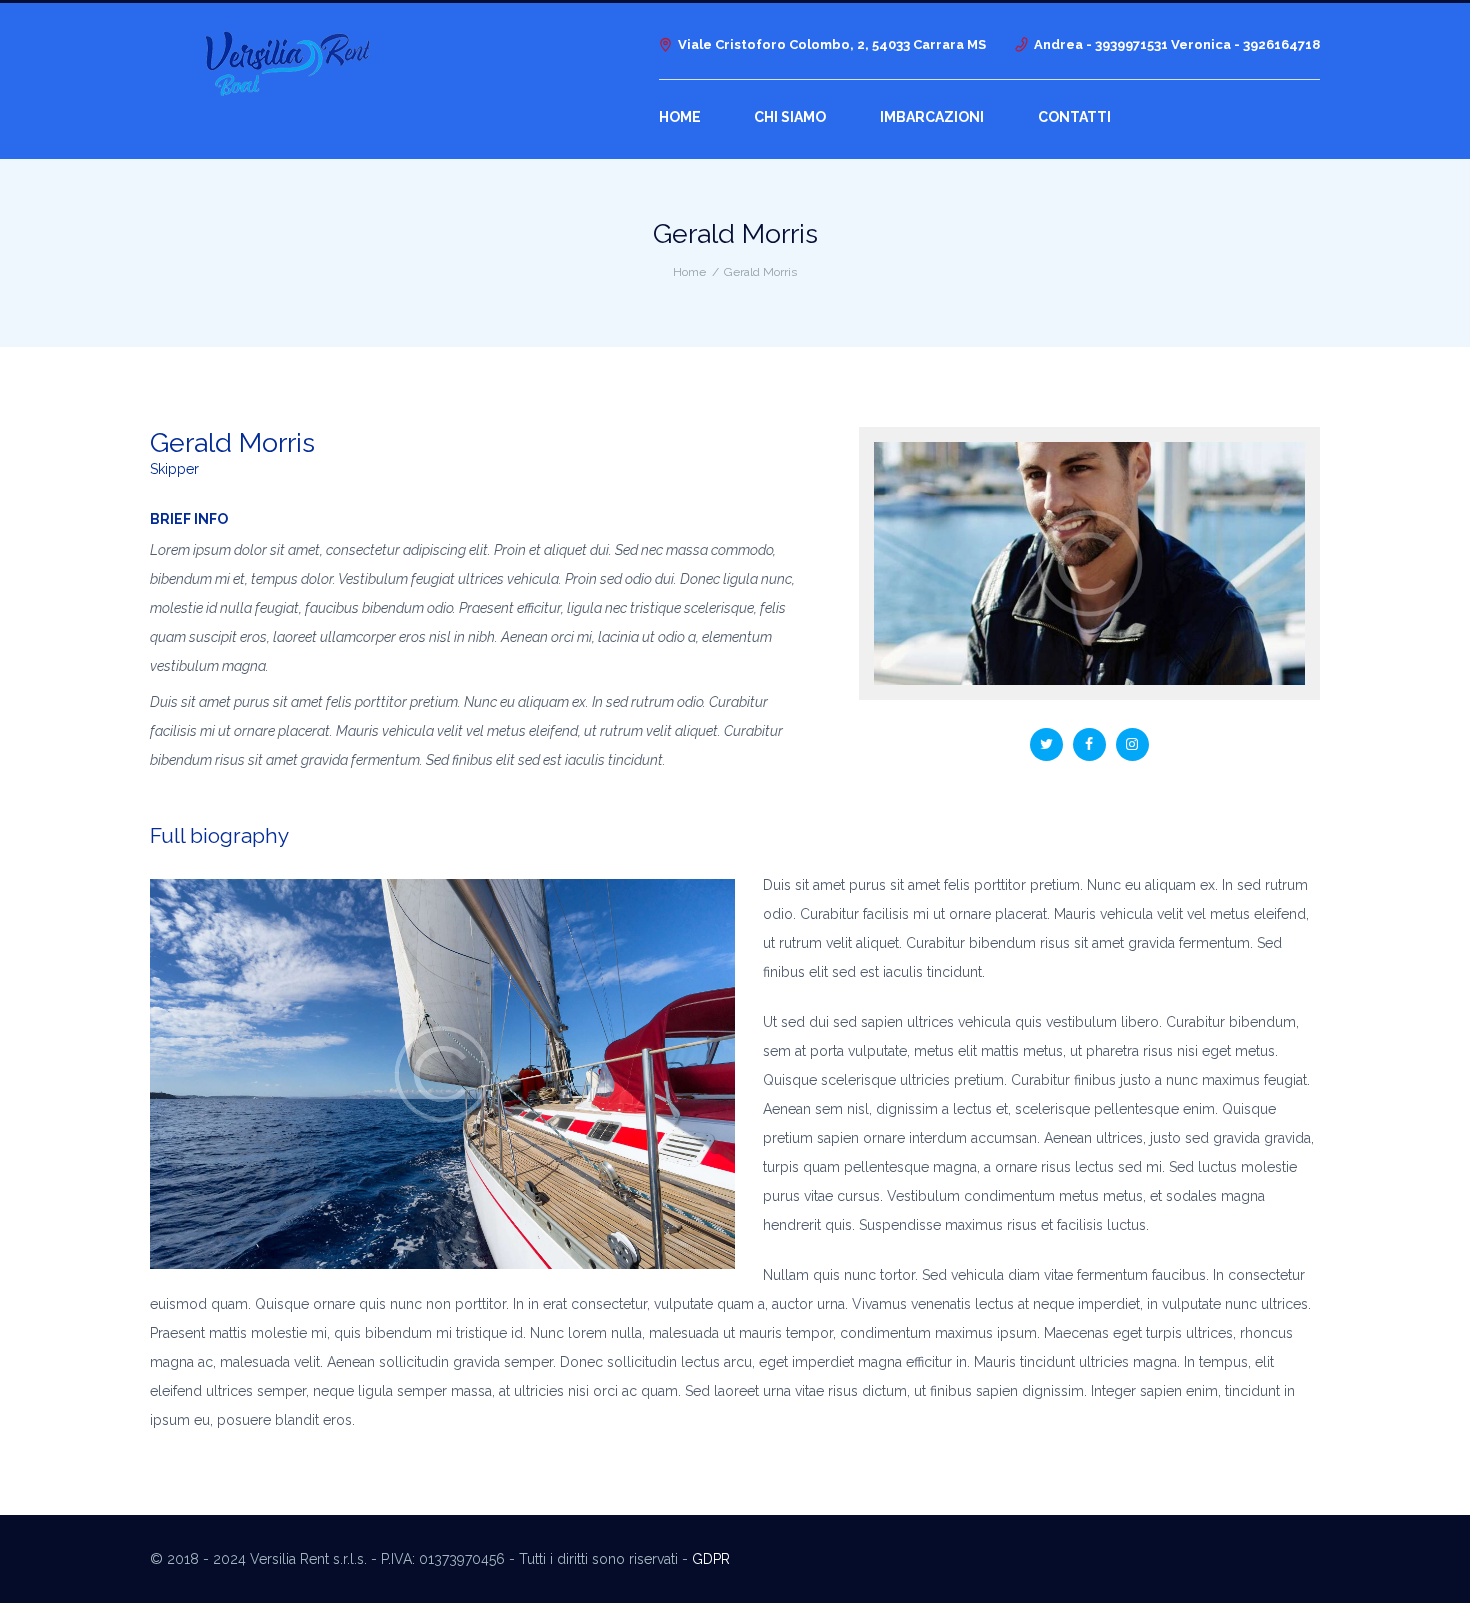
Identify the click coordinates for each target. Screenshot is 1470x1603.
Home (689, 272)
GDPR (711, 1559)
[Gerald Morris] (1089, 563)
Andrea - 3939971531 (1102, 44)
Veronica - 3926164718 (1245, 44)
